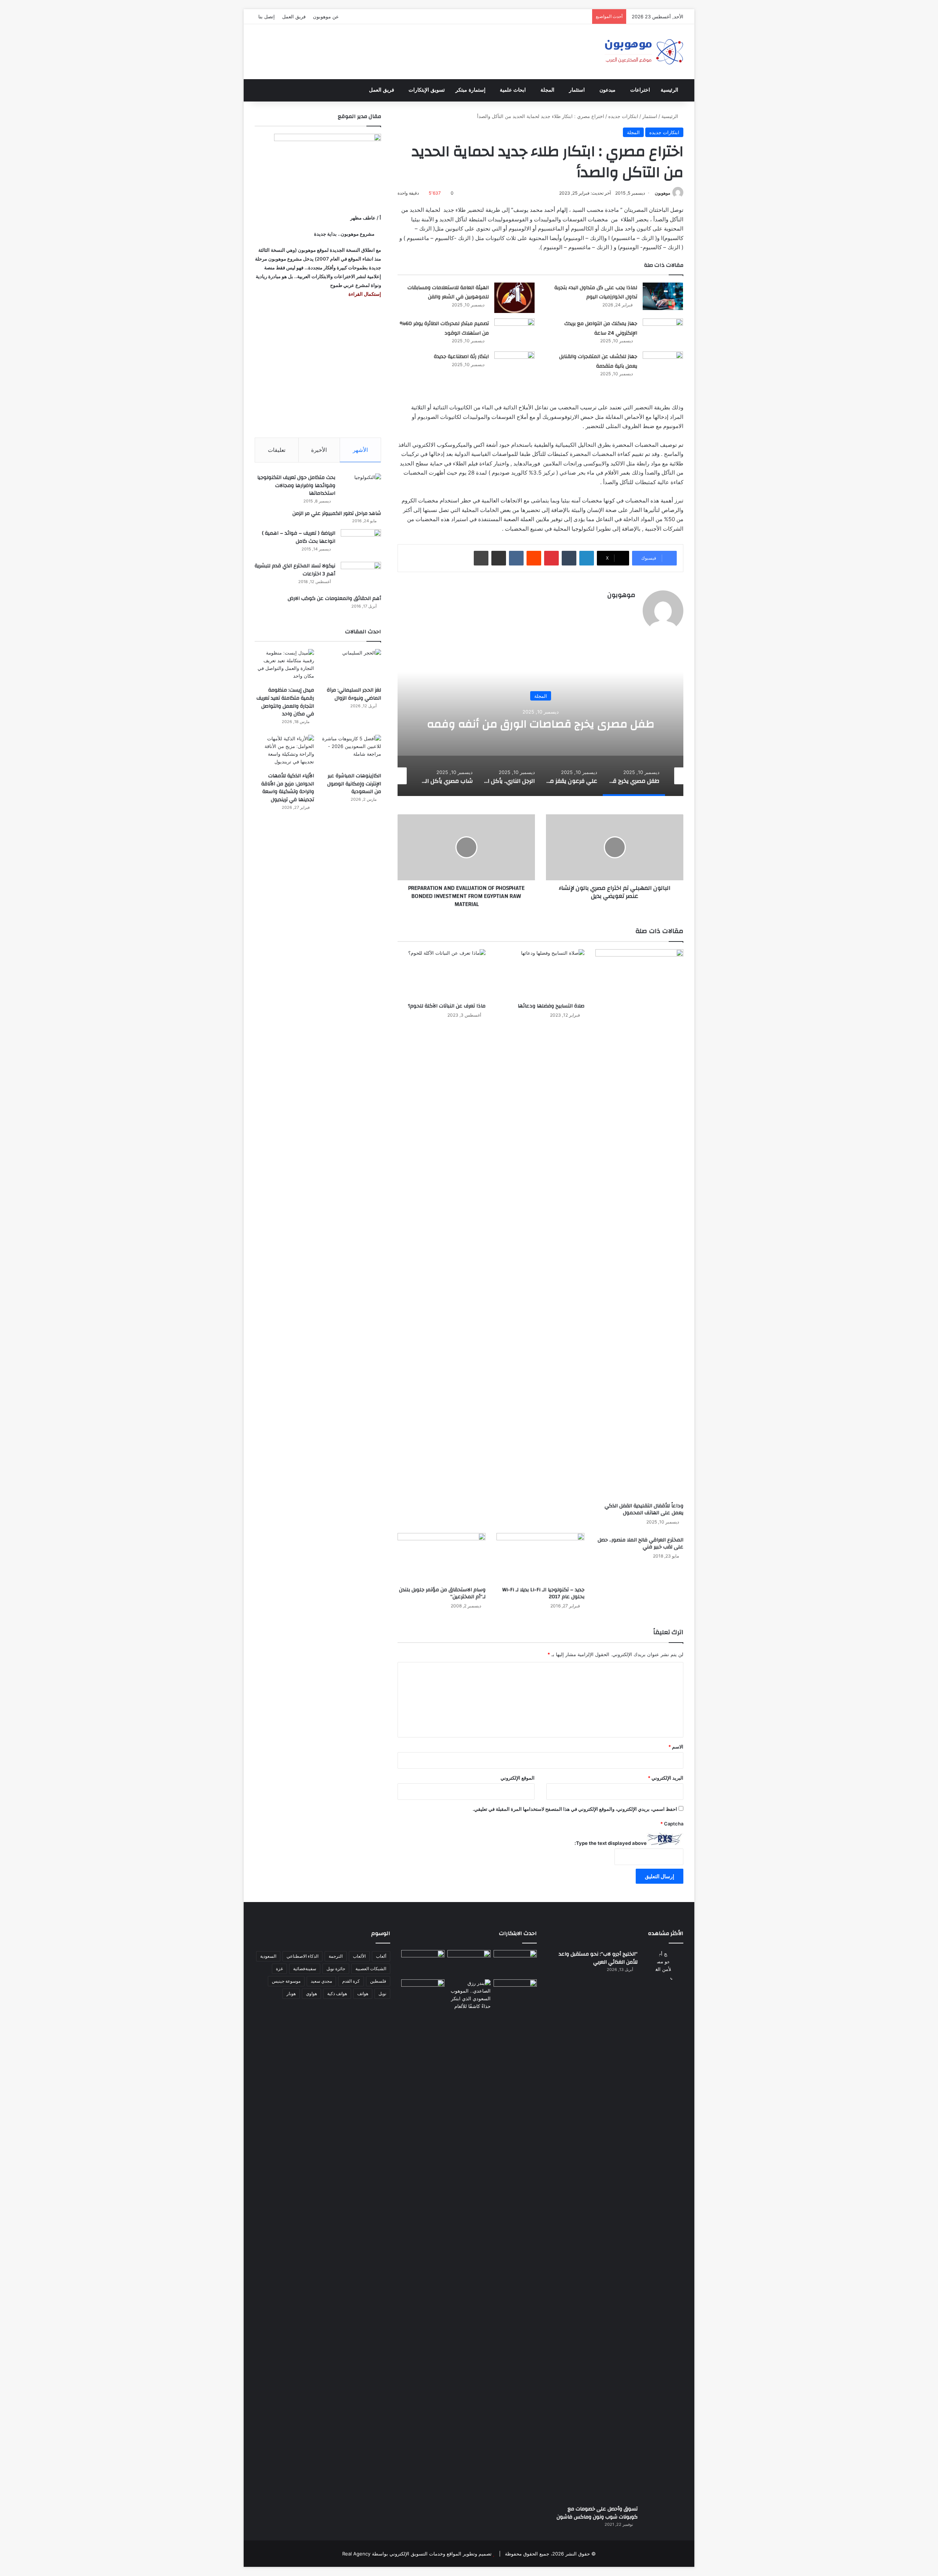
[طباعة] (481, 558)
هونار (291, 1993)
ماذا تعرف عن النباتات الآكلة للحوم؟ (447, 1006)
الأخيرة (319, 450)
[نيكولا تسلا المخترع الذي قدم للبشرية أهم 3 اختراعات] (361, 576)
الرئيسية (669, 90)
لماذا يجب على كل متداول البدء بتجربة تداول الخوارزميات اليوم (596, 292)
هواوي (311, 1993)
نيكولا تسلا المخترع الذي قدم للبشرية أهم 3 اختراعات (295, 570)
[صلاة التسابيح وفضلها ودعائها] (540, 974)
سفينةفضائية (305, 1969)
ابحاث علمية (513, 90)
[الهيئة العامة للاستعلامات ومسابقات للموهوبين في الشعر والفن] (514, 298)
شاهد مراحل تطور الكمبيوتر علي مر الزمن (337, 513)
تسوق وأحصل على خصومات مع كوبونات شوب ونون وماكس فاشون (597, 2513)
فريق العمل (294, 16)
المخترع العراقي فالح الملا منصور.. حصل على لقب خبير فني (640, 1543)
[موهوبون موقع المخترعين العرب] (644, 52)
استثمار (577, 90)
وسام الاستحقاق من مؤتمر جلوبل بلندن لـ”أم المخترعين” (442, 1593)
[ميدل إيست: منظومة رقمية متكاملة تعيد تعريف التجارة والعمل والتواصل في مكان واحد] (284, 666)
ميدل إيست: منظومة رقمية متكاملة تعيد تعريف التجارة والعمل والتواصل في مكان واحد (285, 702)
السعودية (268, 1956)
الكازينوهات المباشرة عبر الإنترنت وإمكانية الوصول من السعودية (354, 784)
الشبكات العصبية (371, 1969)
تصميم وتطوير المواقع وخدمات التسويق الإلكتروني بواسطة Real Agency (417, 2554)
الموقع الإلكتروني (518, 1778)
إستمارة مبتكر (470, 90)
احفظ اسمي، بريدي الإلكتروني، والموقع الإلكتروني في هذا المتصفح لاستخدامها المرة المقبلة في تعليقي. (575, 1809)
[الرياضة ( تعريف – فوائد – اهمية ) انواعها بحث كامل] (361, 543)
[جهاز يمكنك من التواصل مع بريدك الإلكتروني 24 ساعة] (663, 332)
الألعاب (359, 1956)
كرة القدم (351, 1981)
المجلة (547, 90)
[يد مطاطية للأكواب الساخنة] (423, 1963)
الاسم (676, 1747)
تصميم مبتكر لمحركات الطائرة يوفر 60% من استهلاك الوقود (444, 328)
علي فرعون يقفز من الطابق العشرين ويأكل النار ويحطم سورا (541, 724)
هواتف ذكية (337, 1993)
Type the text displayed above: (611, 1843)
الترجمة (336, 1956)
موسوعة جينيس (286, 1981)
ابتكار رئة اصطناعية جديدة (461, 357)
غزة (279, 1969)
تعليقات (277, 450)
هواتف (363, 1993)
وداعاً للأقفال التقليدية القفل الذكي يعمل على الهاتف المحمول (644, 1509)
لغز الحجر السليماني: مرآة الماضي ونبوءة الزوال (354, 694)
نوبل (382, 1993)
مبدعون (608, 90)
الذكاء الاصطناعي (302, 1956)
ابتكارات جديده (623, 116)
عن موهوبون (326, 16)
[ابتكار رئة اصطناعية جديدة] (514, 365)
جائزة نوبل (336, 1969)
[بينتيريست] (551, 558)
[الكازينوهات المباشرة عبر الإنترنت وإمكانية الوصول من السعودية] (351, 751)
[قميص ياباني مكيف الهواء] (515, 1997)
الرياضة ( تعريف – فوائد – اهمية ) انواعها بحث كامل (299, 537)
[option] (540, 723)
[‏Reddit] (534, 558)
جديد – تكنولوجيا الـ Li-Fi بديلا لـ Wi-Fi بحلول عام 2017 (543, 1593)
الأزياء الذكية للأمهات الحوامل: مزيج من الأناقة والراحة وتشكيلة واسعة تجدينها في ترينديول (288, 788)
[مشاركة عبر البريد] (499, 558)
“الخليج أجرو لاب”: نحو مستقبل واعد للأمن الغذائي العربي (598, 1958)
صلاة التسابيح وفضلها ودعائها (551, 1006)
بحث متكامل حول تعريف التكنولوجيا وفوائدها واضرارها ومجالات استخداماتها (296, 485)
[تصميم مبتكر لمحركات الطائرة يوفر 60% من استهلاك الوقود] (514, 332)
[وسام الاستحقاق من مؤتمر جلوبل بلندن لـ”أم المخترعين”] (442, 1558)
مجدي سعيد (321, 1981)
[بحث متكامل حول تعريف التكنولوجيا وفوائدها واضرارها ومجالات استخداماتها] (361, 487)
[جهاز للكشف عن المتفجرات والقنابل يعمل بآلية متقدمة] (663, 365)
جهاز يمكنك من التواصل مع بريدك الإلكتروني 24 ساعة (601, 328)
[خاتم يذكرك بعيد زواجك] (469, 1995)
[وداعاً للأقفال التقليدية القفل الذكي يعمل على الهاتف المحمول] (639, 1224)
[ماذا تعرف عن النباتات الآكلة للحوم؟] (442, 974)
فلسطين (378, 1981)
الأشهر (360, 450)
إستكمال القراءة (364, 294)
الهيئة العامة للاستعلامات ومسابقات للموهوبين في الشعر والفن (448, 292)
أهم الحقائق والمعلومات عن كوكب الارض (334, 598)
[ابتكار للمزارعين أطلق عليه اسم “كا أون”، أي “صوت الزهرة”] (423, 2003)
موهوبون (662, 193)
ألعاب (381, 1956)
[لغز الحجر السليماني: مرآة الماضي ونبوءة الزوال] (351, 666)
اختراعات (640, 90)
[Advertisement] (318, 368)
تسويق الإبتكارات (427, 90)
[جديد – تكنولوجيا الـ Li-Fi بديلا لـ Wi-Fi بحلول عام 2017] (540, 1558)
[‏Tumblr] (569, 558)
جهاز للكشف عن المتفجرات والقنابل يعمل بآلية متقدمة (598, 361)
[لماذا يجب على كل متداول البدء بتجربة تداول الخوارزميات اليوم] (663, 296)
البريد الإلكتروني (666, 1778)
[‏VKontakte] (516, 558)
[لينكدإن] (587, 558)
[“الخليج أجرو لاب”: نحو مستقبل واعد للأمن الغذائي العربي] (663, 2225)
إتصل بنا (267, 16)
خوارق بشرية (541, 689)
